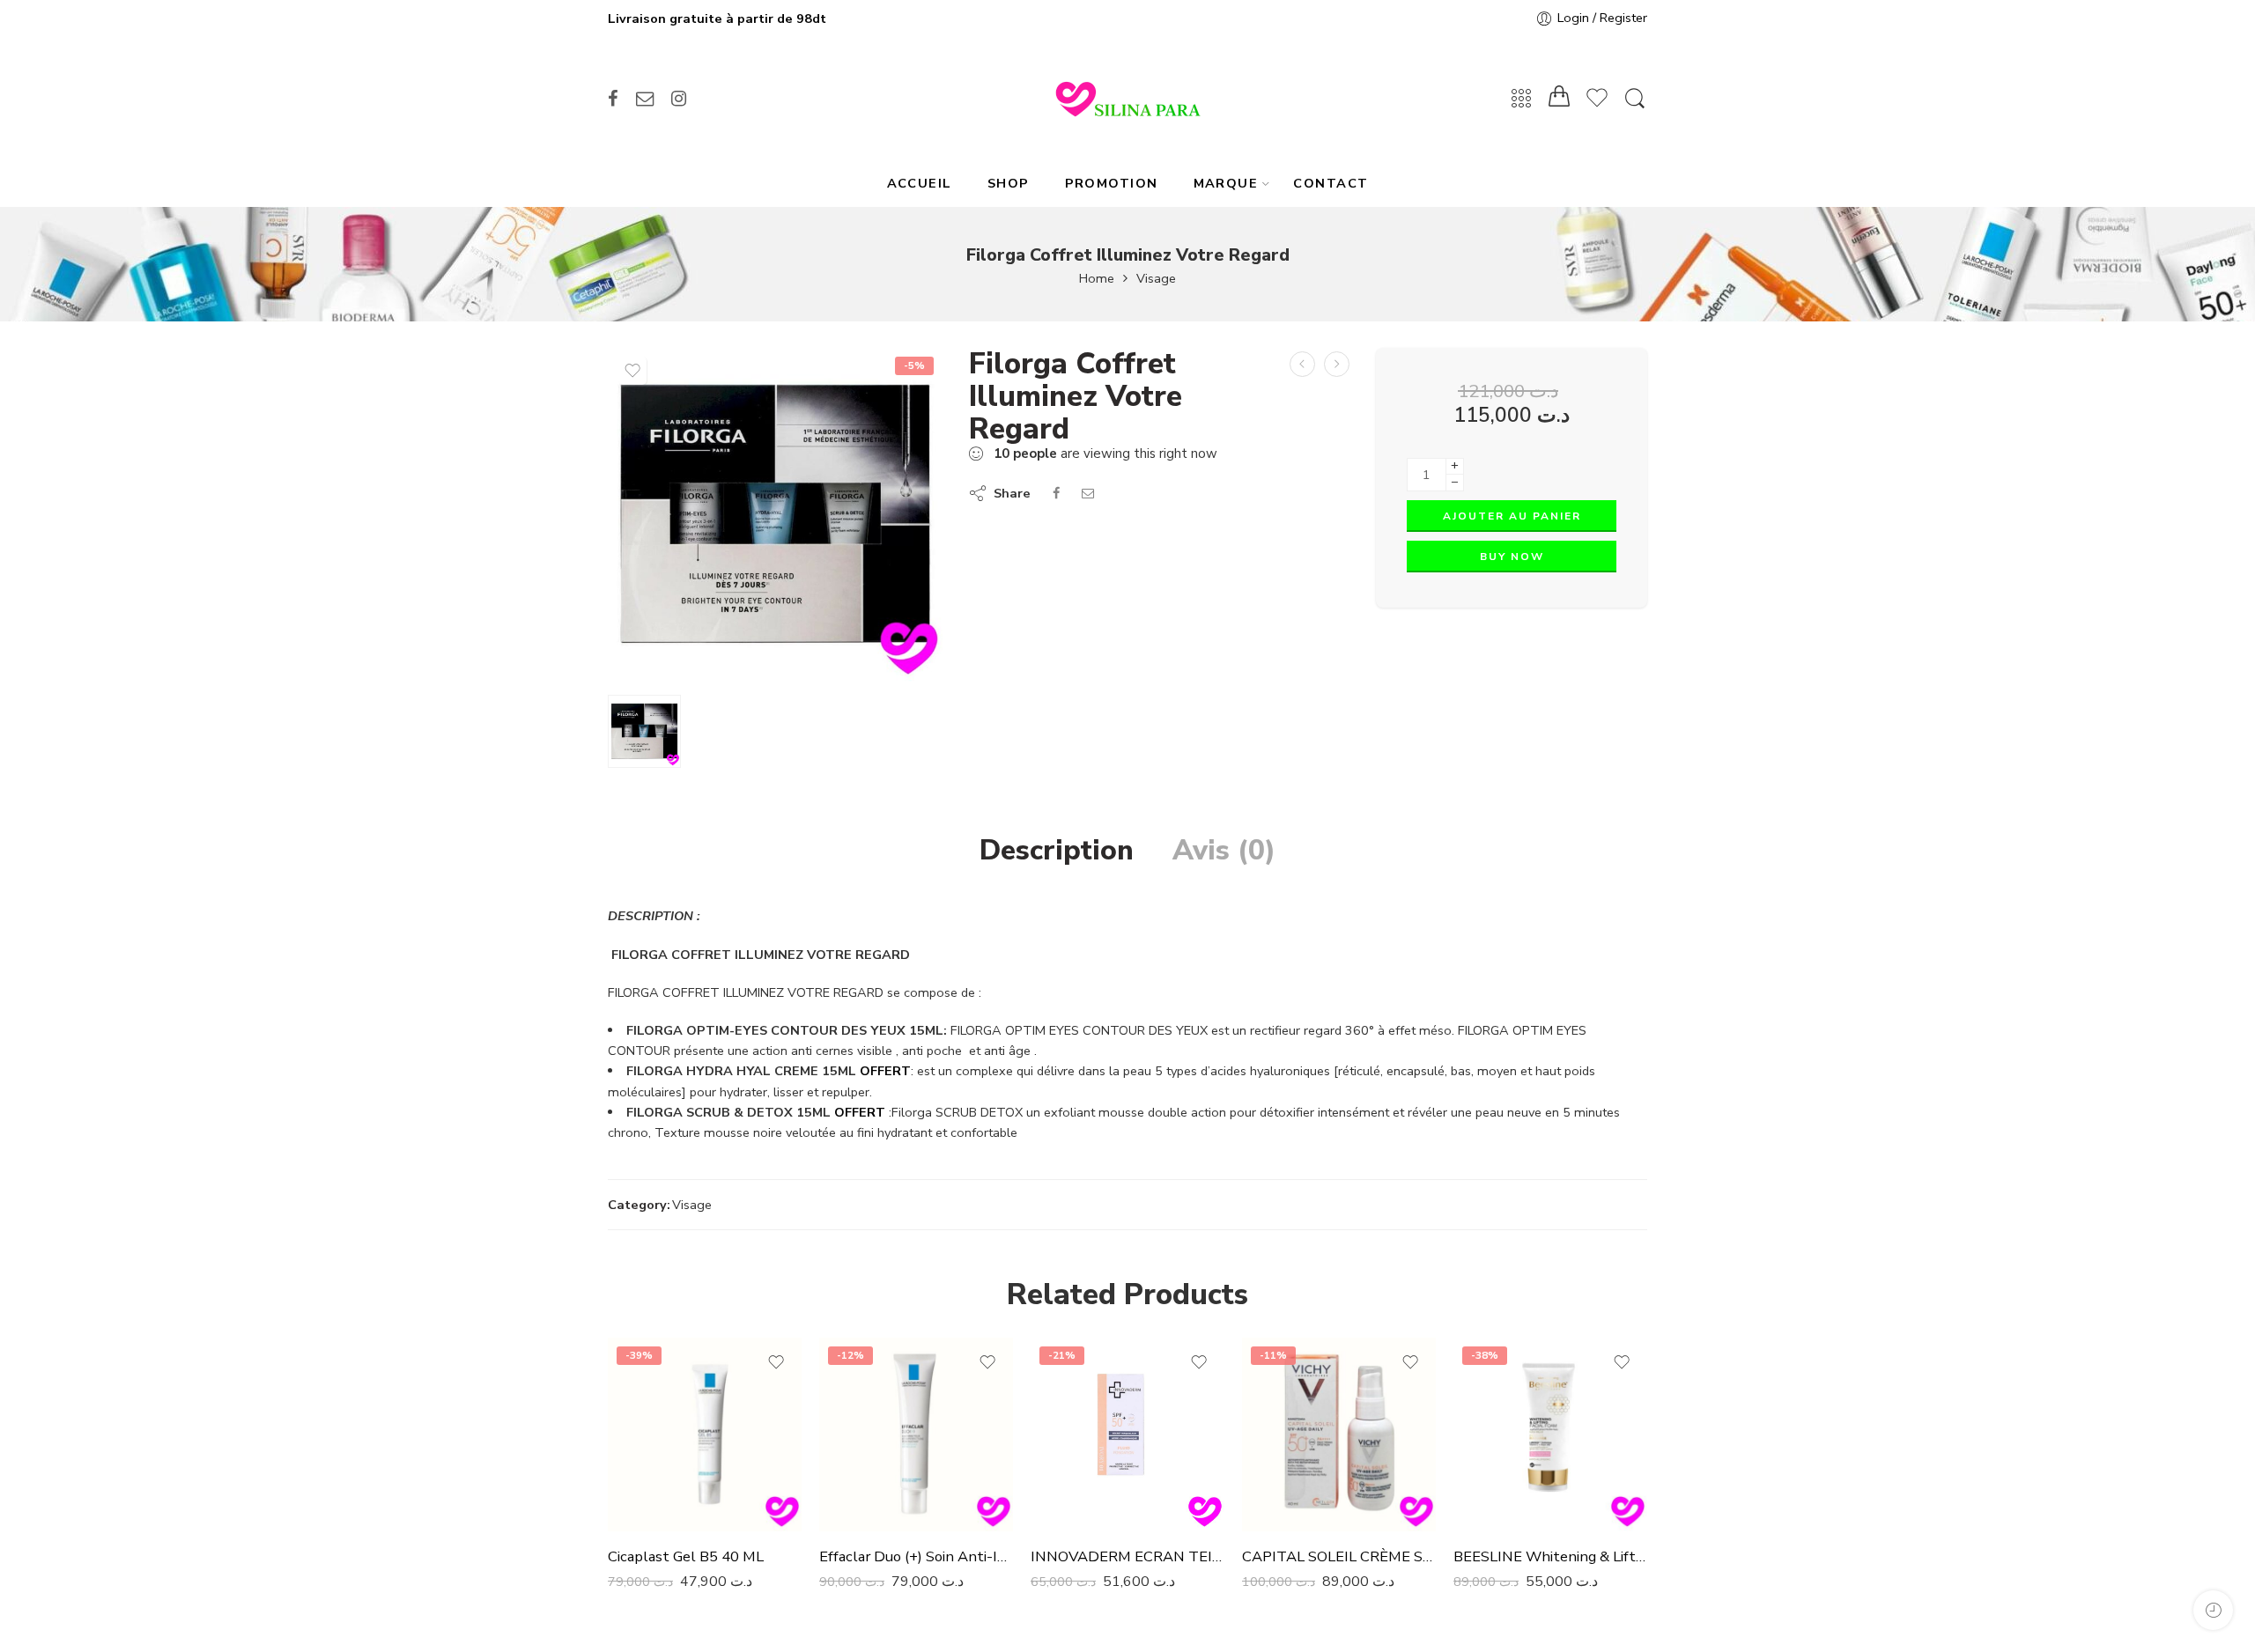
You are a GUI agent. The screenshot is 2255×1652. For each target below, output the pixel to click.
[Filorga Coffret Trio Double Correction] (1337, 364)
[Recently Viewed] (2213, 1610)
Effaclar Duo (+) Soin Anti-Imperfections (916, 1556)
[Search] (1635, 99)
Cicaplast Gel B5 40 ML (686, 1556)
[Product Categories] (1521, 99)
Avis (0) (1224, 851)
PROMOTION (1112, 183)
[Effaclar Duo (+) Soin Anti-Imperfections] (916, 1434)
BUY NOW (1512, 557)
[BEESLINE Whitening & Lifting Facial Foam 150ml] (1550, 1434)
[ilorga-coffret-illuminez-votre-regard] (775, 515)
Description (1057, 851)
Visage (1156, 279)
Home (1097, 279)
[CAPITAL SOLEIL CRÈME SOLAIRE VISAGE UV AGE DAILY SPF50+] (1339, 1434)
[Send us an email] (645, 99)
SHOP (1009, 183)
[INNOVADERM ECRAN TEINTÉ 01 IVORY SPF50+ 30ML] (1127, 1434)
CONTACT (1331, 183)
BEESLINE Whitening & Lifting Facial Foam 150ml (1550, 1556)
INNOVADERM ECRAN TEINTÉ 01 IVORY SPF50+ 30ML (1127, 1556)
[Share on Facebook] (1056, 493)
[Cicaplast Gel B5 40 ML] (705, 1434)
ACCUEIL (920, 183)
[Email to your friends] (1088, 493)
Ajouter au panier (1512, 516)
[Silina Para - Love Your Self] (1127, 99)
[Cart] (1559, 99)
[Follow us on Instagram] (679, 99)
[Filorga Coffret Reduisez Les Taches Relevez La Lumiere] (1302, 364)
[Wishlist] (632, 371)
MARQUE (1226, 183)
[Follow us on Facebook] (613, 99)
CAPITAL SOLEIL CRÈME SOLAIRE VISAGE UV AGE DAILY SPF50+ (1339, 1556)
